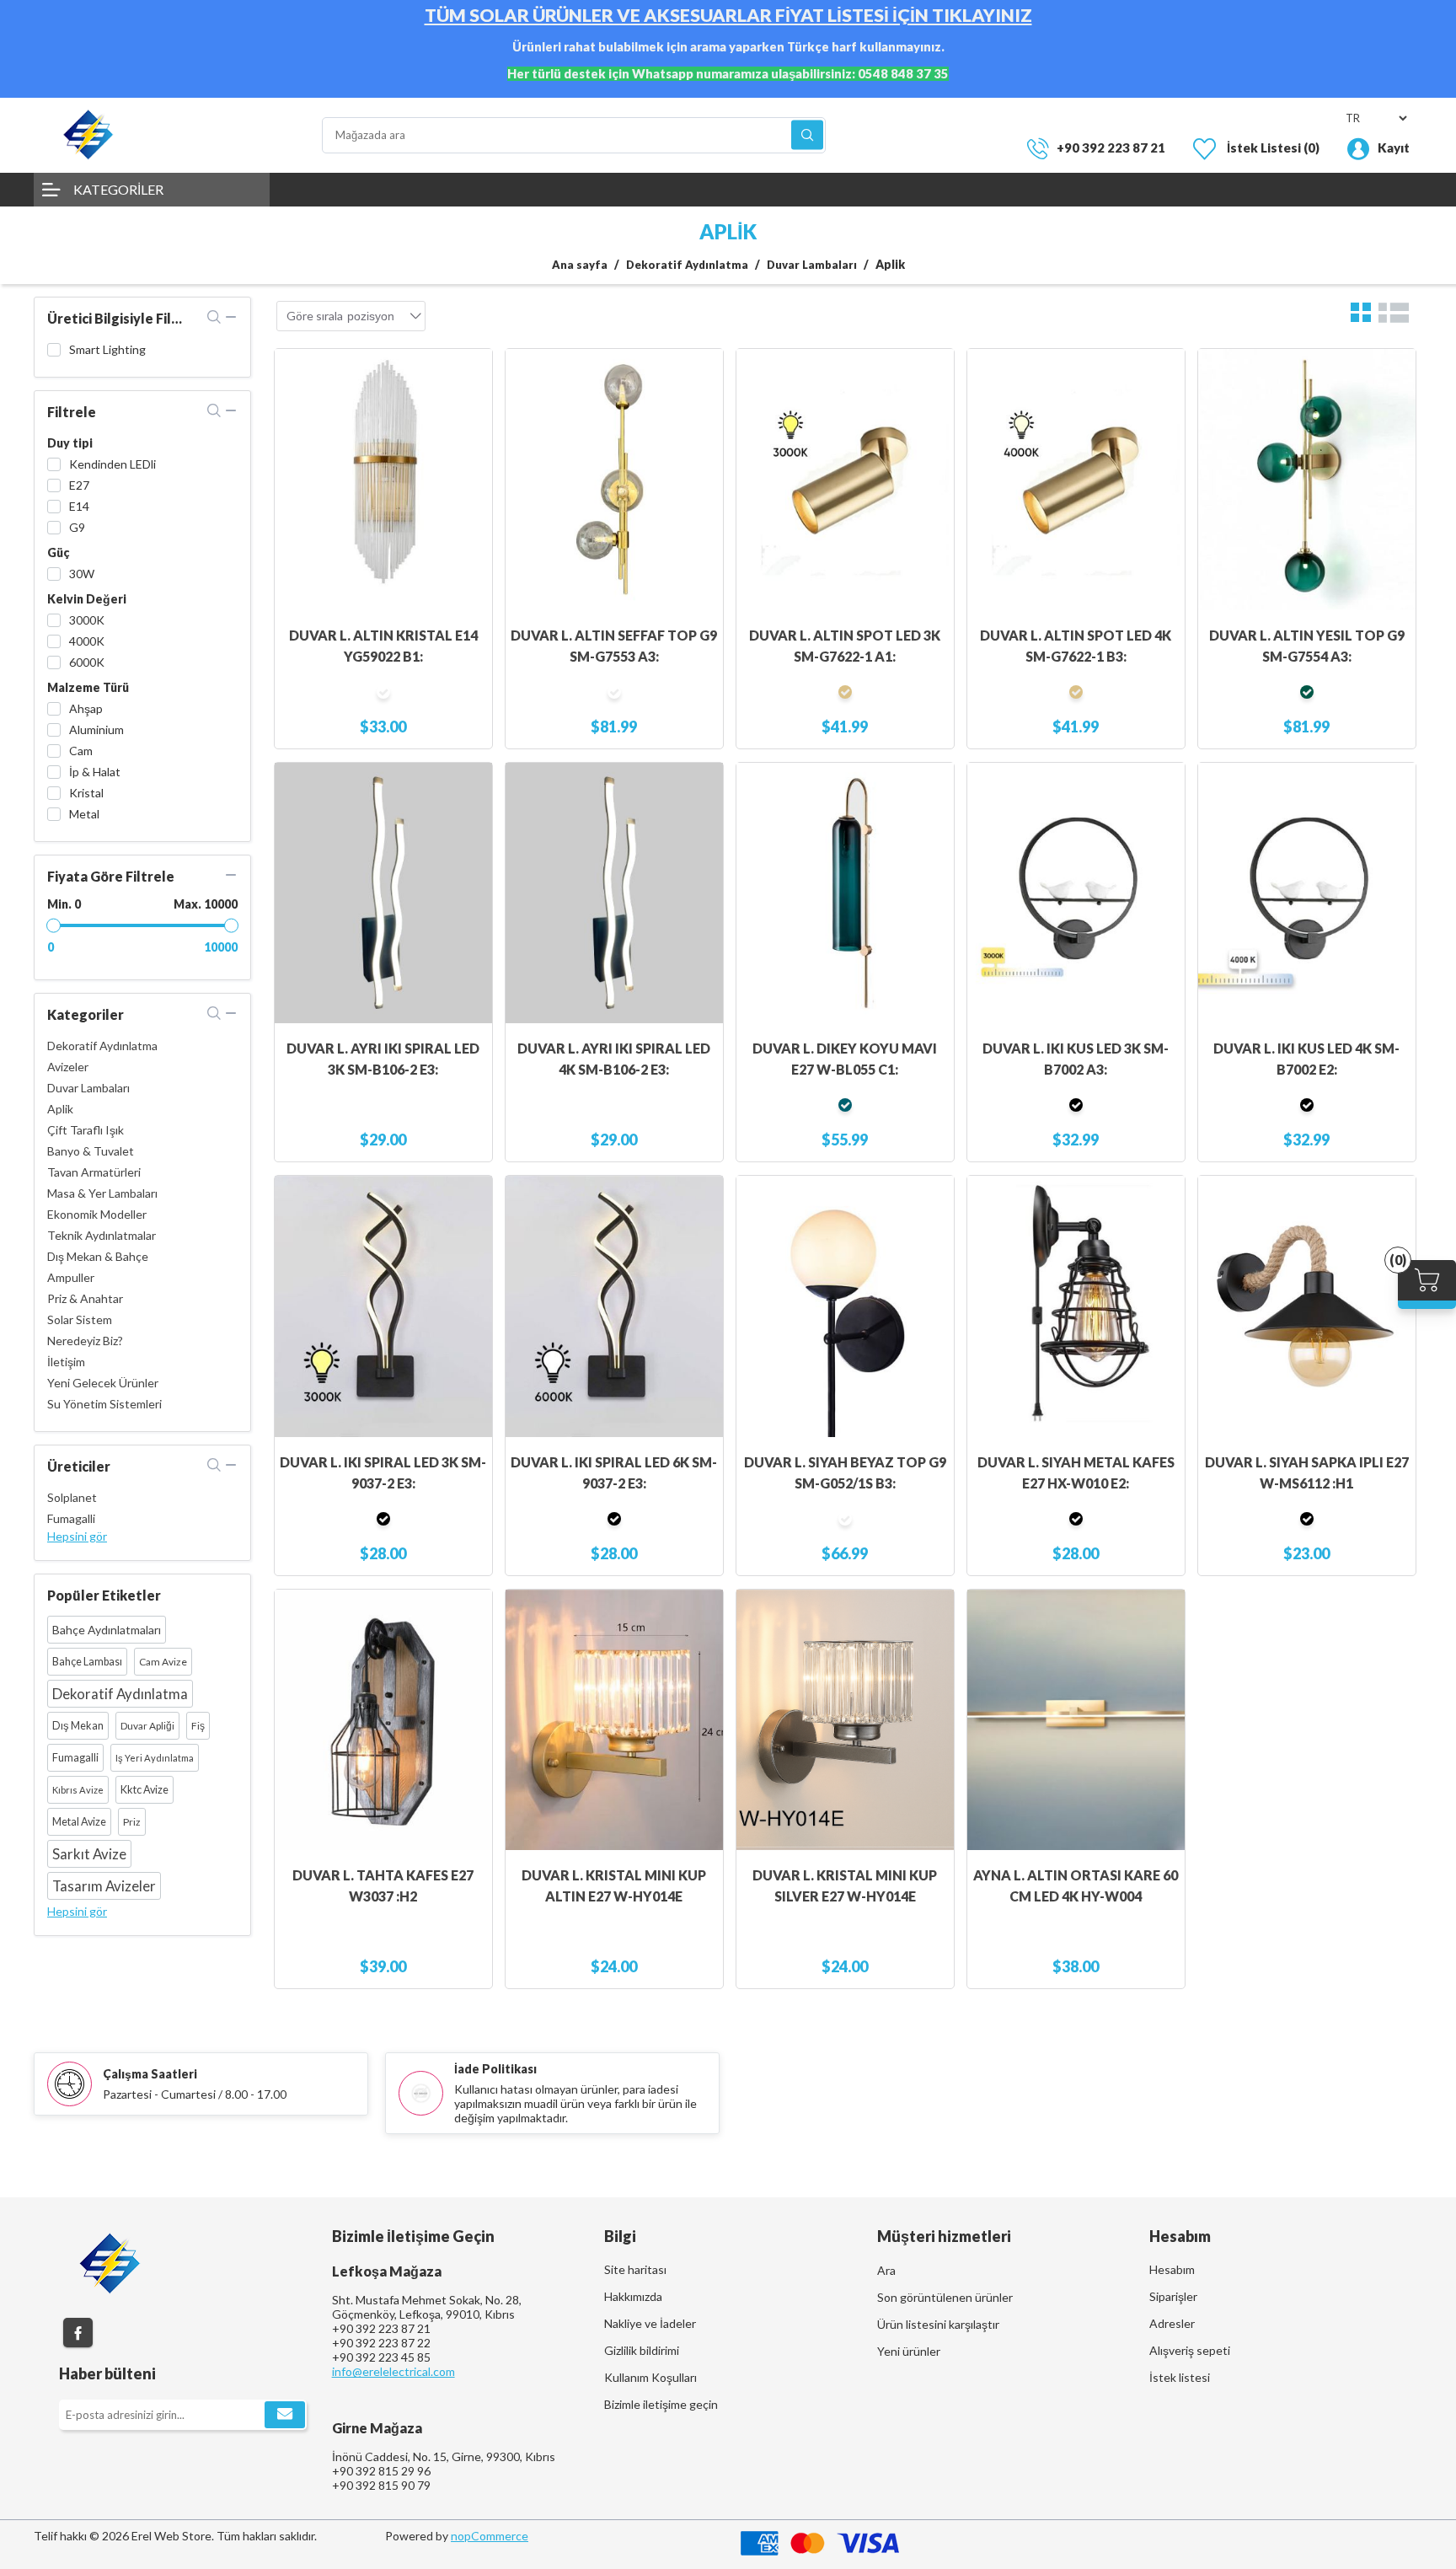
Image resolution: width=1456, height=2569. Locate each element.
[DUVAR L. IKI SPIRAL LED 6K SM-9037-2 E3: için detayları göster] (614, 1306)
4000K (87, 641)
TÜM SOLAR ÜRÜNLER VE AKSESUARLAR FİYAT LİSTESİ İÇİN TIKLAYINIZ (728, 15)
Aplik (60, 1109)
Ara (807, 135)
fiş (198, 1726)
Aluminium (96, 729)
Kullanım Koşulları (650, 2377)
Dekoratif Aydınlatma (102, 1046)
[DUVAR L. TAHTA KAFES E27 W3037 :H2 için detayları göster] (383, 1720)
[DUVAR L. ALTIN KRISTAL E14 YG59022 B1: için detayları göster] (383, 480)
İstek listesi (1180, 2377)
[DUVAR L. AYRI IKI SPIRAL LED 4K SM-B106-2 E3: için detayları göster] (614, 893)
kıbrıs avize (78, 1790)
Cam (81, 751)
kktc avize (145, 1790)
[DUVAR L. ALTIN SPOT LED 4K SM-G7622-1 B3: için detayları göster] (1076, 480)
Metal (84, 814)
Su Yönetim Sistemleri (104, 1404)
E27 (79, 485)
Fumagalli (71, 1518)
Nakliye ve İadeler (650, 2323)
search (214, 317)
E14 (79, 506)
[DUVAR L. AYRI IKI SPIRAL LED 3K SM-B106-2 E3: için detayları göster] (383, 893)
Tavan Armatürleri (94, 1172)
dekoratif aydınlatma (120, 1694)
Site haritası (635, 2269)
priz (132, 1822)
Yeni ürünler (909, 2351)
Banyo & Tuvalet (91, 1151)
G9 (77, 527)
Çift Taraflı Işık (86, 1130)
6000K (87, 662)
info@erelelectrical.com (393, 2371)
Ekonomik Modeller (97, 1214)
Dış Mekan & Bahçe (98, 1256)
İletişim (66, 1362)
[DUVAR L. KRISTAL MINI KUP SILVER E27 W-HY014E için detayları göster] (845, 1720)
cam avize (163, 1662)
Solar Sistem (80, 1319)
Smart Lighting (107, 349)
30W (82, 574)
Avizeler (68, 1067)
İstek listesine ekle (471, 437)
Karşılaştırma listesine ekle (471, 404)
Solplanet (72, 1497)
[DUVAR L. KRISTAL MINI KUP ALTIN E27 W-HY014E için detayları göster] (614, 1720)
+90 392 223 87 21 (1111, 147)
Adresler (1172, 2323)
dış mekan (78, 1726)
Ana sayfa (580, 265)
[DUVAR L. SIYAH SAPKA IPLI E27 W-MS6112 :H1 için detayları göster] (1307, 1306)
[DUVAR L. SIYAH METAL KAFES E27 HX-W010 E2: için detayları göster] (1076, 1306)
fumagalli (75, 1758)
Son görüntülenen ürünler (945, 2297)
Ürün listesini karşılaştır (938, 2324)
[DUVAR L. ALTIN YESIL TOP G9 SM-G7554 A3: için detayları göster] (1307, 480)
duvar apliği (147, 1726)
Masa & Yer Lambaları (102, 1193)
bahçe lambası (87, 1662)
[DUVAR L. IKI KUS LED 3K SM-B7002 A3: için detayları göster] (1076, 893)
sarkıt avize (89, 1854)
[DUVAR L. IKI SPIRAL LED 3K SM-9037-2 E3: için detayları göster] (383, 1306)
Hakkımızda (633, 2296)
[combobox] (371, 316)
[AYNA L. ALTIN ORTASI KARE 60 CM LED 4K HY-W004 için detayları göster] (1076, 1720)
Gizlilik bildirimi (642, 2350)
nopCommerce (490, 2536)
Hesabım (1172, 2269)
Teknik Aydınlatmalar (102, 1235)
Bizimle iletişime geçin (661, 2404)
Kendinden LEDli (112, 464)
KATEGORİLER (118, 189)
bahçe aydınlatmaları (107, 1630)
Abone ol (285, 2415)
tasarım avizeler (104, 1886)
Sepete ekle (471, 370)
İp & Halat (95, 772)
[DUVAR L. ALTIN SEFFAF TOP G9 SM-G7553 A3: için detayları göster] (614, 480)
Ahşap (86, 708)
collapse (231, 317)
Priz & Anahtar (85, 1298)
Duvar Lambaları (88, 1088)
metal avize (79, 1822)
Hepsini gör (77, 1536)
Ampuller (71, 1277)
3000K (87, 620)
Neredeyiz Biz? (85, 1341)
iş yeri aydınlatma (155, 1758)
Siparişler (1173, 2296)
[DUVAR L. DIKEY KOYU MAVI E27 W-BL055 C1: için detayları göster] (845, 893)
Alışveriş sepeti (1190, 2350)
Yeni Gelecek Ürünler (103, 1383)
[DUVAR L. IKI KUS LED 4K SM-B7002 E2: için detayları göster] (1307, 893)
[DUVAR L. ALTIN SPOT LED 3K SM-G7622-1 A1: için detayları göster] (845, 480)
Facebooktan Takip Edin (78, 2333)
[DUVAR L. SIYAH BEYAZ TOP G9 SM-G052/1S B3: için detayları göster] (845, 1306)
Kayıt (1394, 147)
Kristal (86, 793)
